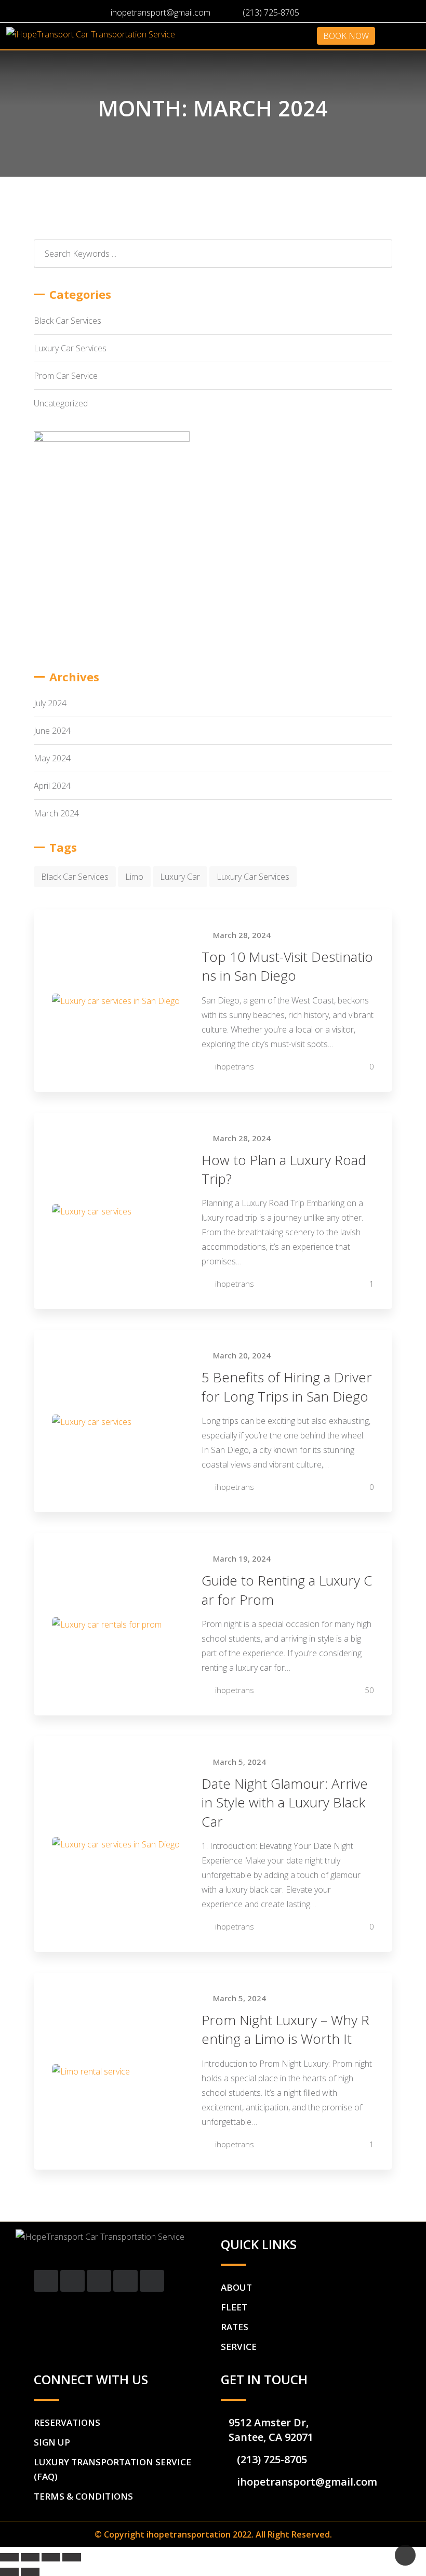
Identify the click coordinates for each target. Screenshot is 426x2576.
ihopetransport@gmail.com (161, 12)
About (236, 2287)
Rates (235, 2327)
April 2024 (52, 786)
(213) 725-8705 (271, 12)
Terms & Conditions (83, 2496)
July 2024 (50, 703)
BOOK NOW (346, 36)
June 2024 (52, 731)
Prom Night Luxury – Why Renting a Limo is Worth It (285, 2029)
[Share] (30, 2557)
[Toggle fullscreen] (51, 2557)
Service (239, 2347)
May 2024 (52, 758)
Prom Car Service (66, 376)
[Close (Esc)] (9, 2557)
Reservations (67, 2422)
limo (134, 877)
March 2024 (56, 813)
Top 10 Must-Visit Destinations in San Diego (287, 966)
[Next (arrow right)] (30, 2572)
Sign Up (52, 2442)
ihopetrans (235, 1066)
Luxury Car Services (70, 348)
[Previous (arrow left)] (9, 2572)
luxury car (180, 877)
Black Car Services (68, 321)
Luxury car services (253, 877)
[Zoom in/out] (72, 2557)
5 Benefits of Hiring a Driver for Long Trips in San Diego (287, 1386)
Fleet (234, 2307)
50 (368, 1690)
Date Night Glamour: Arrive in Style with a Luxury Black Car (285, 1802)
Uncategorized (61, 403)
